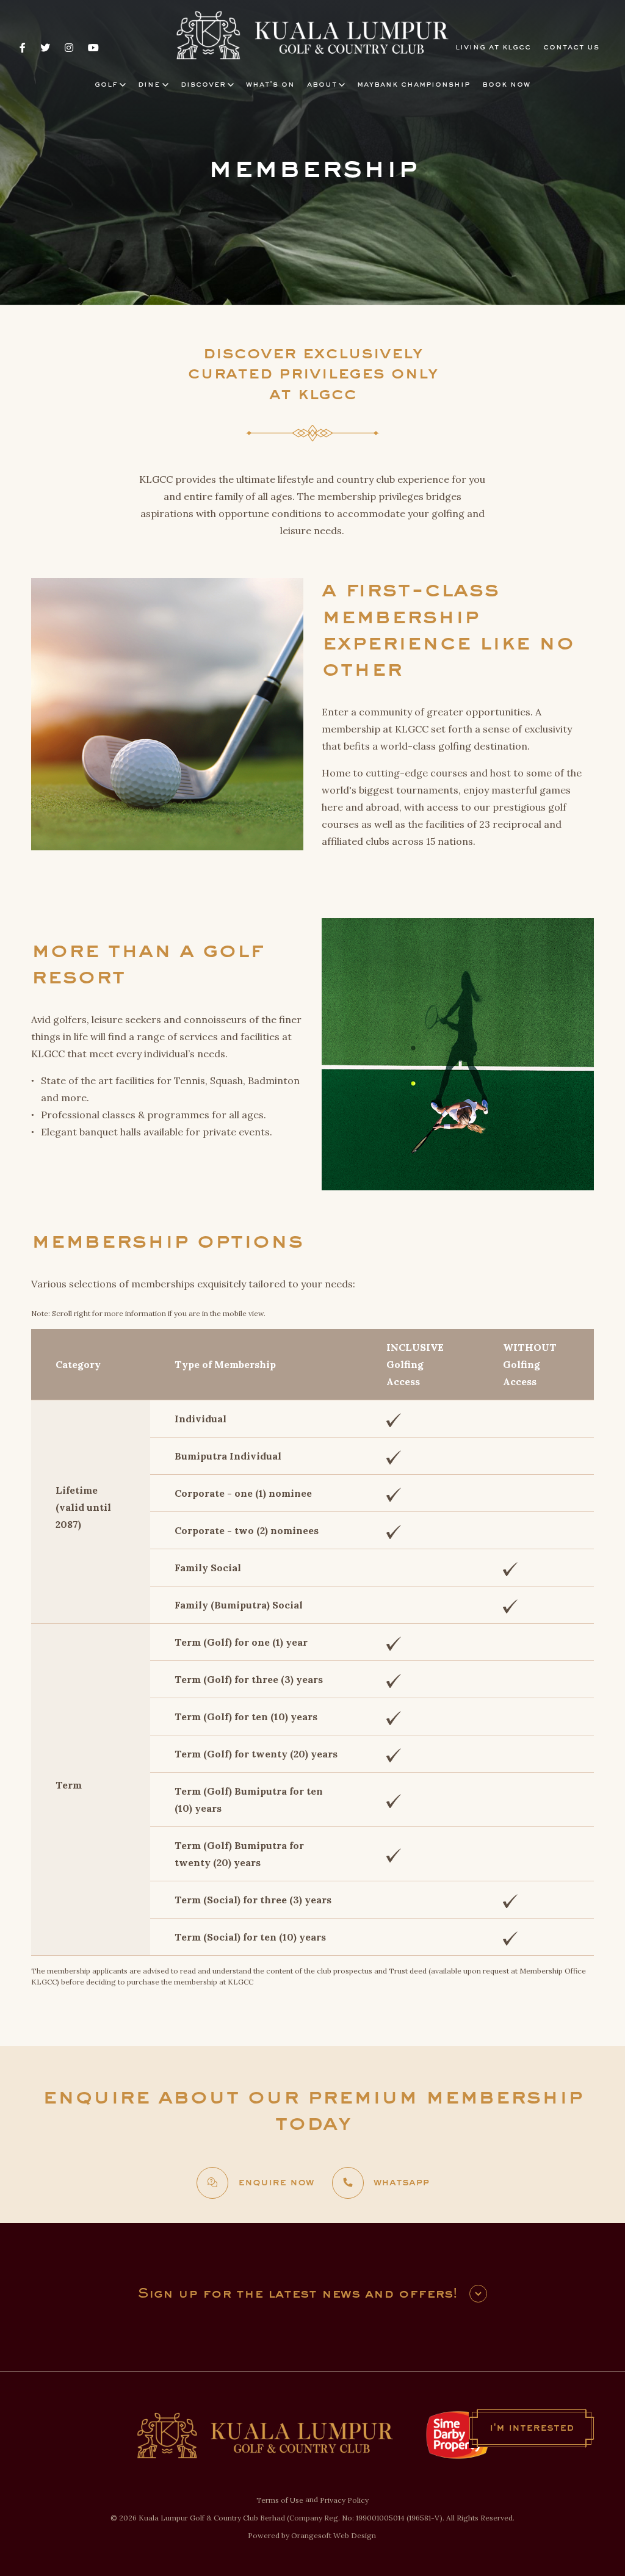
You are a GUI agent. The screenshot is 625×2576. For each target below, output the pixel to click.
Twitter (45, 48)
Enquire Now (276, 2183)
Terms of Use (280, 2500)
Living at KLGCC (493, 48)
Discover (203, 85)
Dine (149, 85)
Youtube (93, 48)
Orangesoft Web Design (334, 2535)
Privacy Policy (344, 2500)
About (322, 85)
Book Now (506, 85)
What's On (270, 85)
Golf (106, 85)
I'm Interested (532, 2428)
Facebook (23, 48)
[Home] (312, 36)
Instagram (69, 48)
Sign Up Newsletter (478, 2294)
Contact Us (571, 48)
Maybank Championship (414, 85)
